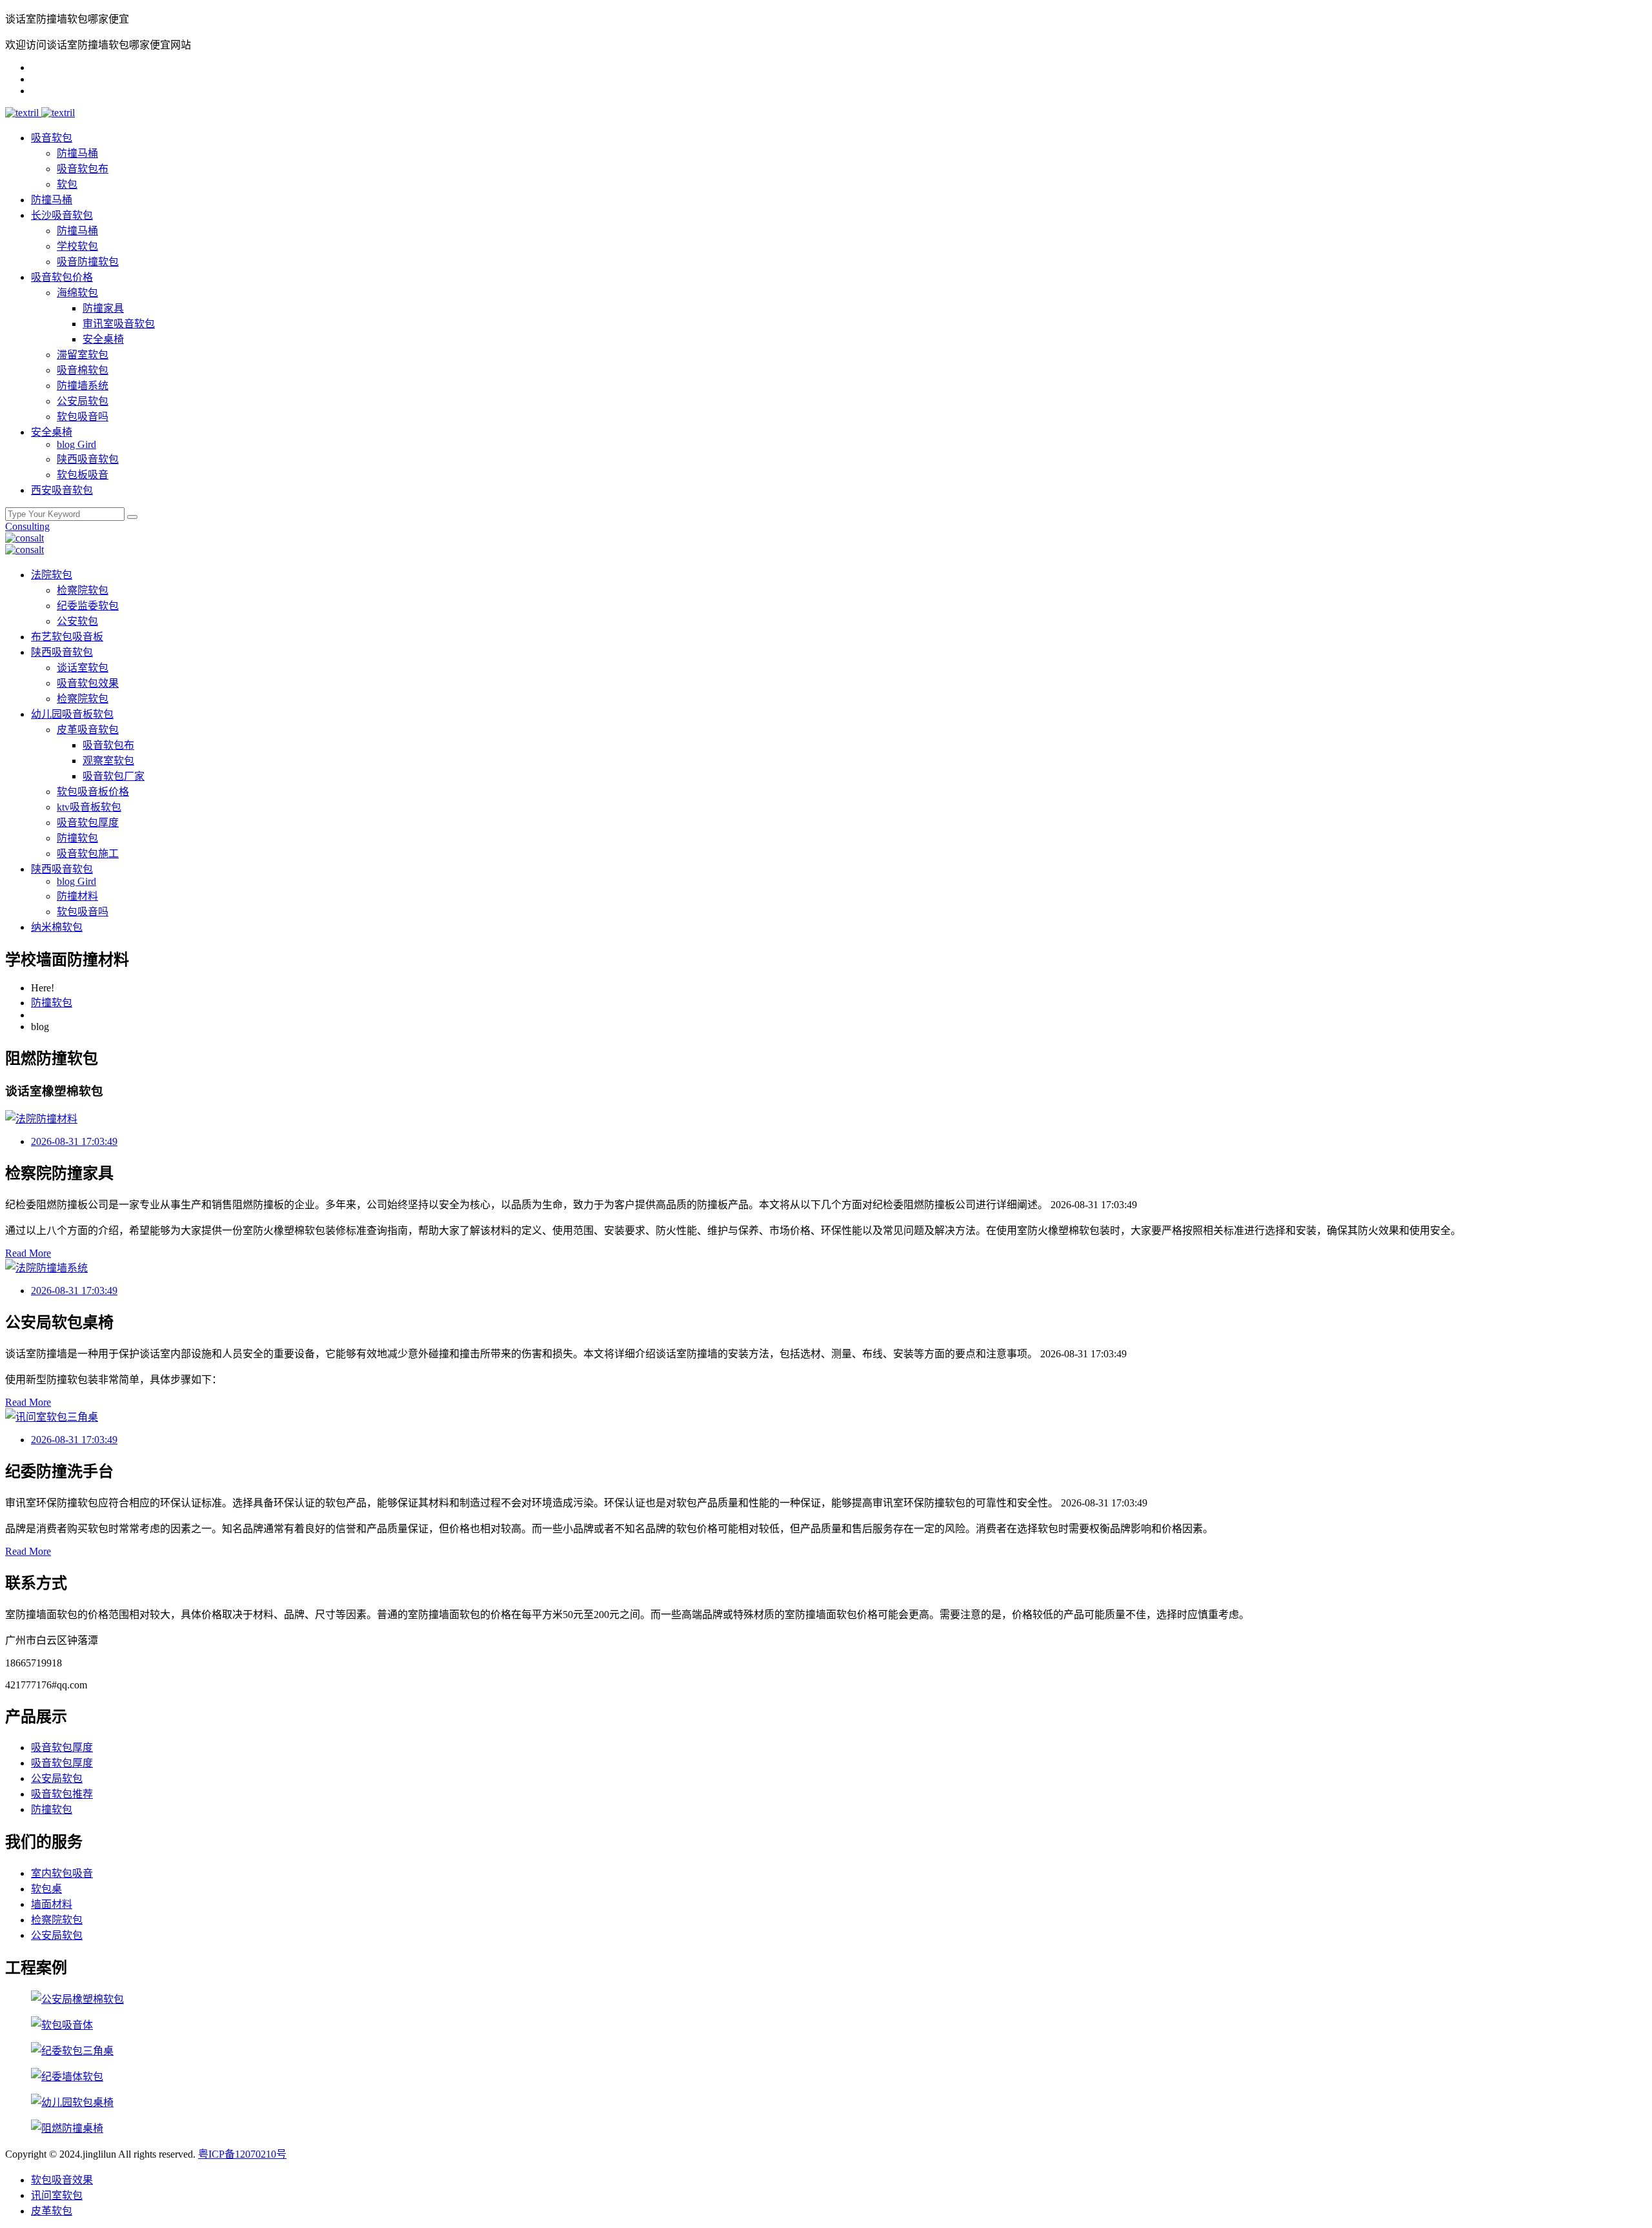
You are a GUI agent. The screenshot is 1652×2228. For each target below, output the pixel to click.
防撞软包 (77, 838)
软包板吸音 (83, 475)
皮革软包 (52, 2211)
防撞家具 (103, 308)
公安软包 (77, 621)
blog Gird (76, 444)
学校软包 (77, 246)
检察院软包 (83, 590)
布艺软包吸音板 (67, 637)
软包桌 (46, 1889)
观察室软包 (108, 761)
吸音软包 (52, 138)
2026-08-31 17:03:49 (74, 1141)
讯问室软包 (57, 2195)
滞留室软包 (83, 355)
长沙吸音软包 (62, 215)
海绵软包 (77, 293)
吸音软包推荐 (62, 1794)
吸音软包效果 (88, 683)
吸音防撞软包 (88, 262)
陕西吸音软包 (88, 459)
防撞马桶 (77, 153)
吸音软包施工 (88, 854)
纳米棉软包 (57, 927)
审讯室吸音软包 (119, 324)
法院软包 (52, 575)
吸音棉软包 (83, 370)
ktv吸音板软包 (89, 807)
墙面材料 (52, 1904)
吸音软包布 (83, 169)
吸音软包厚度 (88, 823)
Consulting (27, 526)
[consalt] (25, 538)
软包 (67, 184)
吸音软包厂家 (114, 776)
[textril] (23, 113)
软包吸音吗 (83, 417)
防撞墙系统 (83, 386)
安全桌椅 (103, 339)
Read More (28, 1253)
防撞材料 (77, 896)
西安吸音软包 (62, 490)
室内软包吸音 (62, 1873)
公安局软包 (83, 401)
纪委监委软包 (88, 606)
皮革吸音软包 (88, 730)
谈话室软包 (83, 668)
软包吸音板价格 (93, 792)
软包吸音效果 (62, 2180)
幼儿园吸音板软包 (72, 714)
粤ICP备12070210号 (242, 2154)
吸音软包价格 (62, 277)
